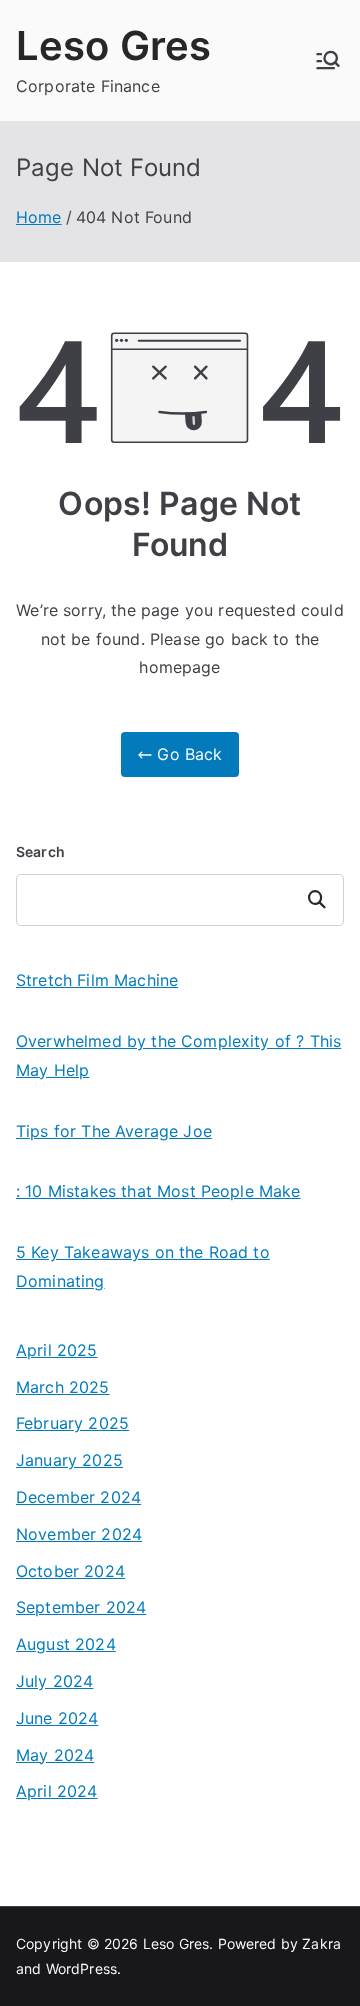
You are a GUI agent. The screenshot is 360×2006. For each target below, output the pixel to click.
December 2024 (78, 1497)
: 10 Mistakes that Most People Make (158, 1191)
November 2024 (79, 1534)
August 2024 (66, 1644)
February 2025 (72, 1423)
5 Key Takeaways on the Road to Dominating (143, 1266)
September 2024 (81, 1607)
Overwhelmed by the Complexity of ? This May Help (178, 1055)
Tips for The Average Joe (114, 1131)
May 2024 (55, 1755)
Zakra (321, 1943)
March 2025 (63, 1387)
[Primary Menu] (328, 60)
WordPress (81, 1968)
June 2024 (57, 1718)
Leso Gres (113, 45)
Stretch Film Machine (97, 980)
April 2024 (57, 1791)
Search (40, 851)
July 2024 (54, 1681)
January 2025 (69, 1460)
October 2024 (70, 1571)
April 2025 (57, 1350)
